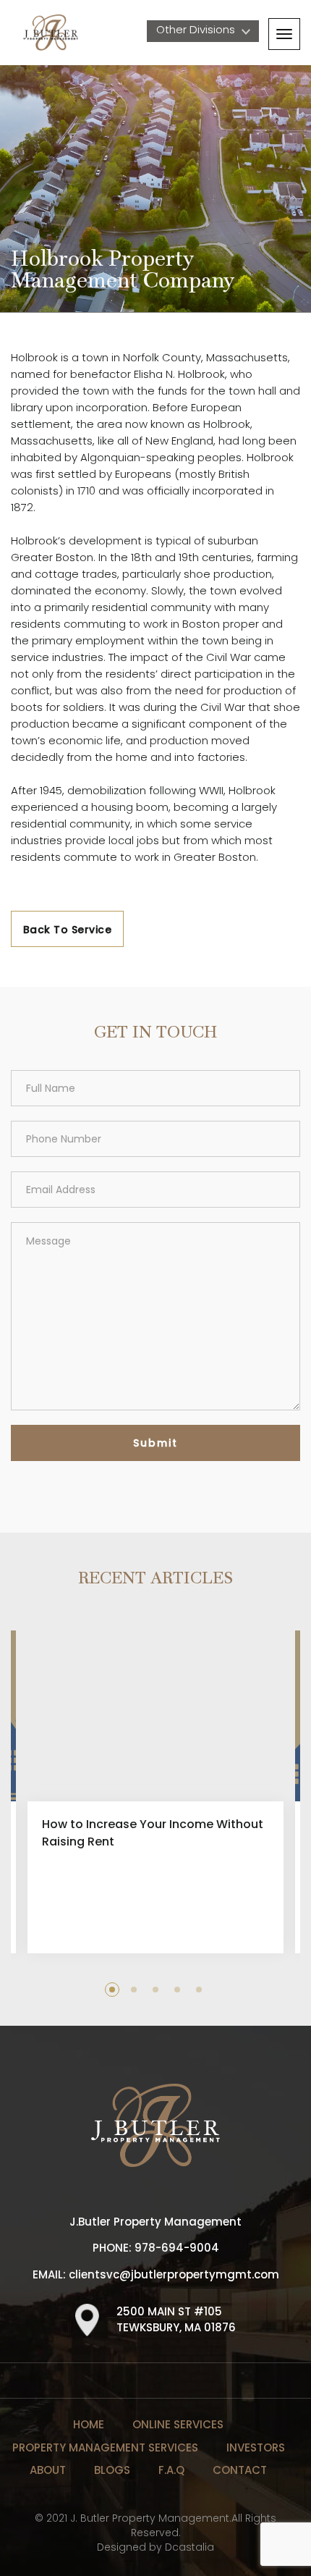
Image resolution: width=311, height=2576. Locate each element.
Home (89, 2424)
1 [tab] (112, 1990)
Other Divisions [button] (197, 29)
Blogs (112, 2470)
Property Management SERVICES (105, 2447)
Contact (240, 2470)
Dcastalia (189, 2547)
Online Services (178, 2424)
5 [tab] (199, 1990)
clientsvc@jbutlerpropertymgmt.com (174, 2274)
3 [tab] (155, 1990)
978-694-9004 (177, 2248)
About (48, 2470)
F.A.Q (171, 2470)
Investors (256, 2447)
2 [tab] (134, 1990)
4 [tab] (177, 1990)
